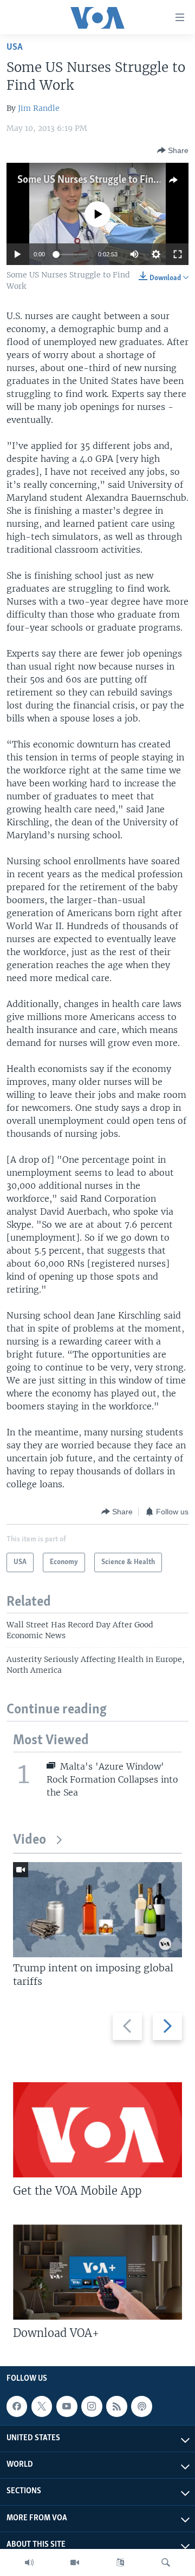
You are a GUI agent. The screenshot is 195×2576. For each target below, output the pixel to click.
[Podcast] (141, 2406)
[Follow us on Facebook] (17, 2406)
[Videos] (75, 2562)
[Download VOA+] (97, 2272)
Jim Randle (39, 108)
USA (15, 47)
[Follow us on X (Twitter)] (42, 2406)
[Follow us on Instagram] (92, 2406)
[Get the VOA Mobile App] (97, 2130)
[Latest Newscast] (29, 2562)
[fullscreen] (178, 254)
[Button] (173, 150)
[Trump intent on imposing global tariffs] (97, 1910)
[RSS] (116, 2406)
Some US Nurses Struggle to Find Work (101, 180)
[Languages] (120, 2562)
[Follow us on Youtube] (67, 2406)
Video (30, 1840)
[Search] (166, 2562)
